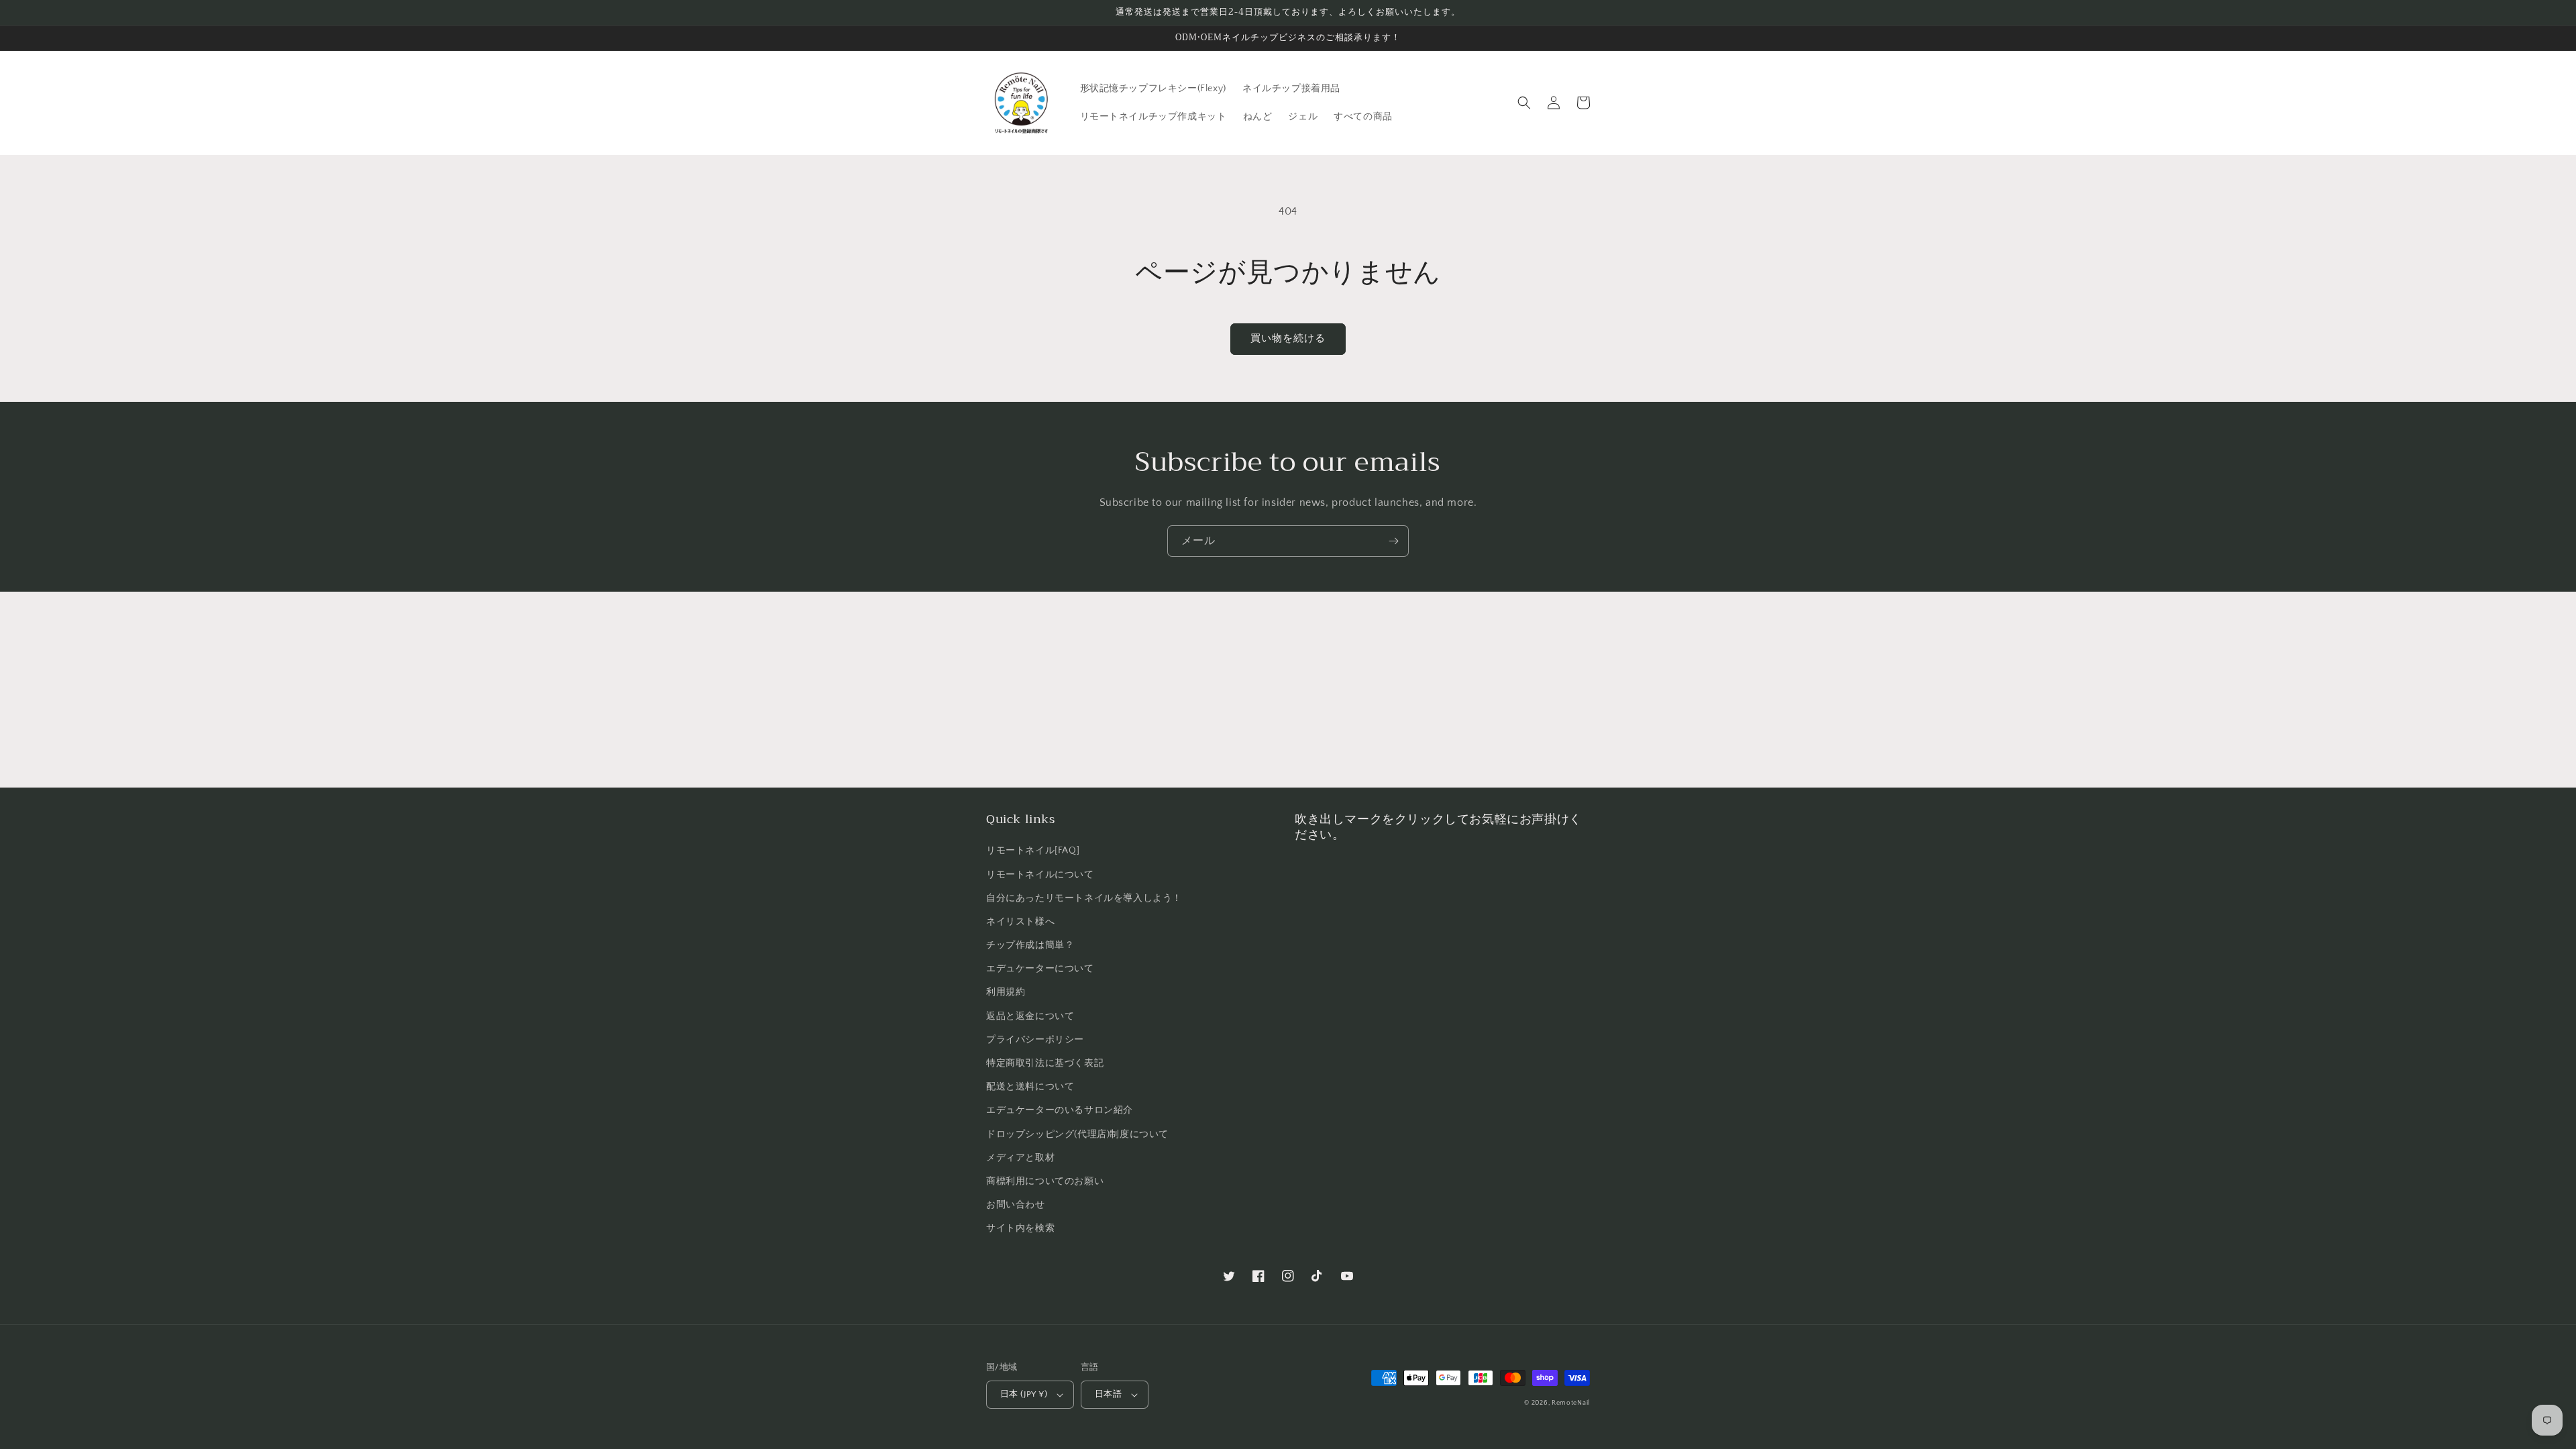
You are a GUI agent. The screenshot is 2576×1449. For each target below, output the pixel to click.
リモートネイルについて (1040, 875)
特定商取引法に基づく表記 (1045, 1063)
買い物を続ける (1288, 338)
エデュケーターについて (1040, 969)
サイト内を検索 (1020, 1228)
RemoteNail (1571, 1403)
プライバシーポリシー (1035, 1040)
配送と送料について (1030, 1087)
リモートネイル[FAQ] (1033, 851)
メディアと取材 (1020, 1158)
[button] (1524, 103)
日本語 (1108, 1394)
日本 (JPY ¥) (1024, 1394)
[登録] (1393, 541)
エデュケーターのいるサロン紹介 (1060, 1110)
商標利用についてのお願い (1045, 1181)
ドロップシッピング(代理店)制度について (1077, 1134)
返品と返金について (1030, 1016)
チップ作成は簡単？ (1030, 945)
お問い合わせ (1016, 1205)
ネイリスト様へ (1020, 922)
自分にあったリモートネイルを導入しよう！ (1084, 898)
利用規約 (1006, 992)
